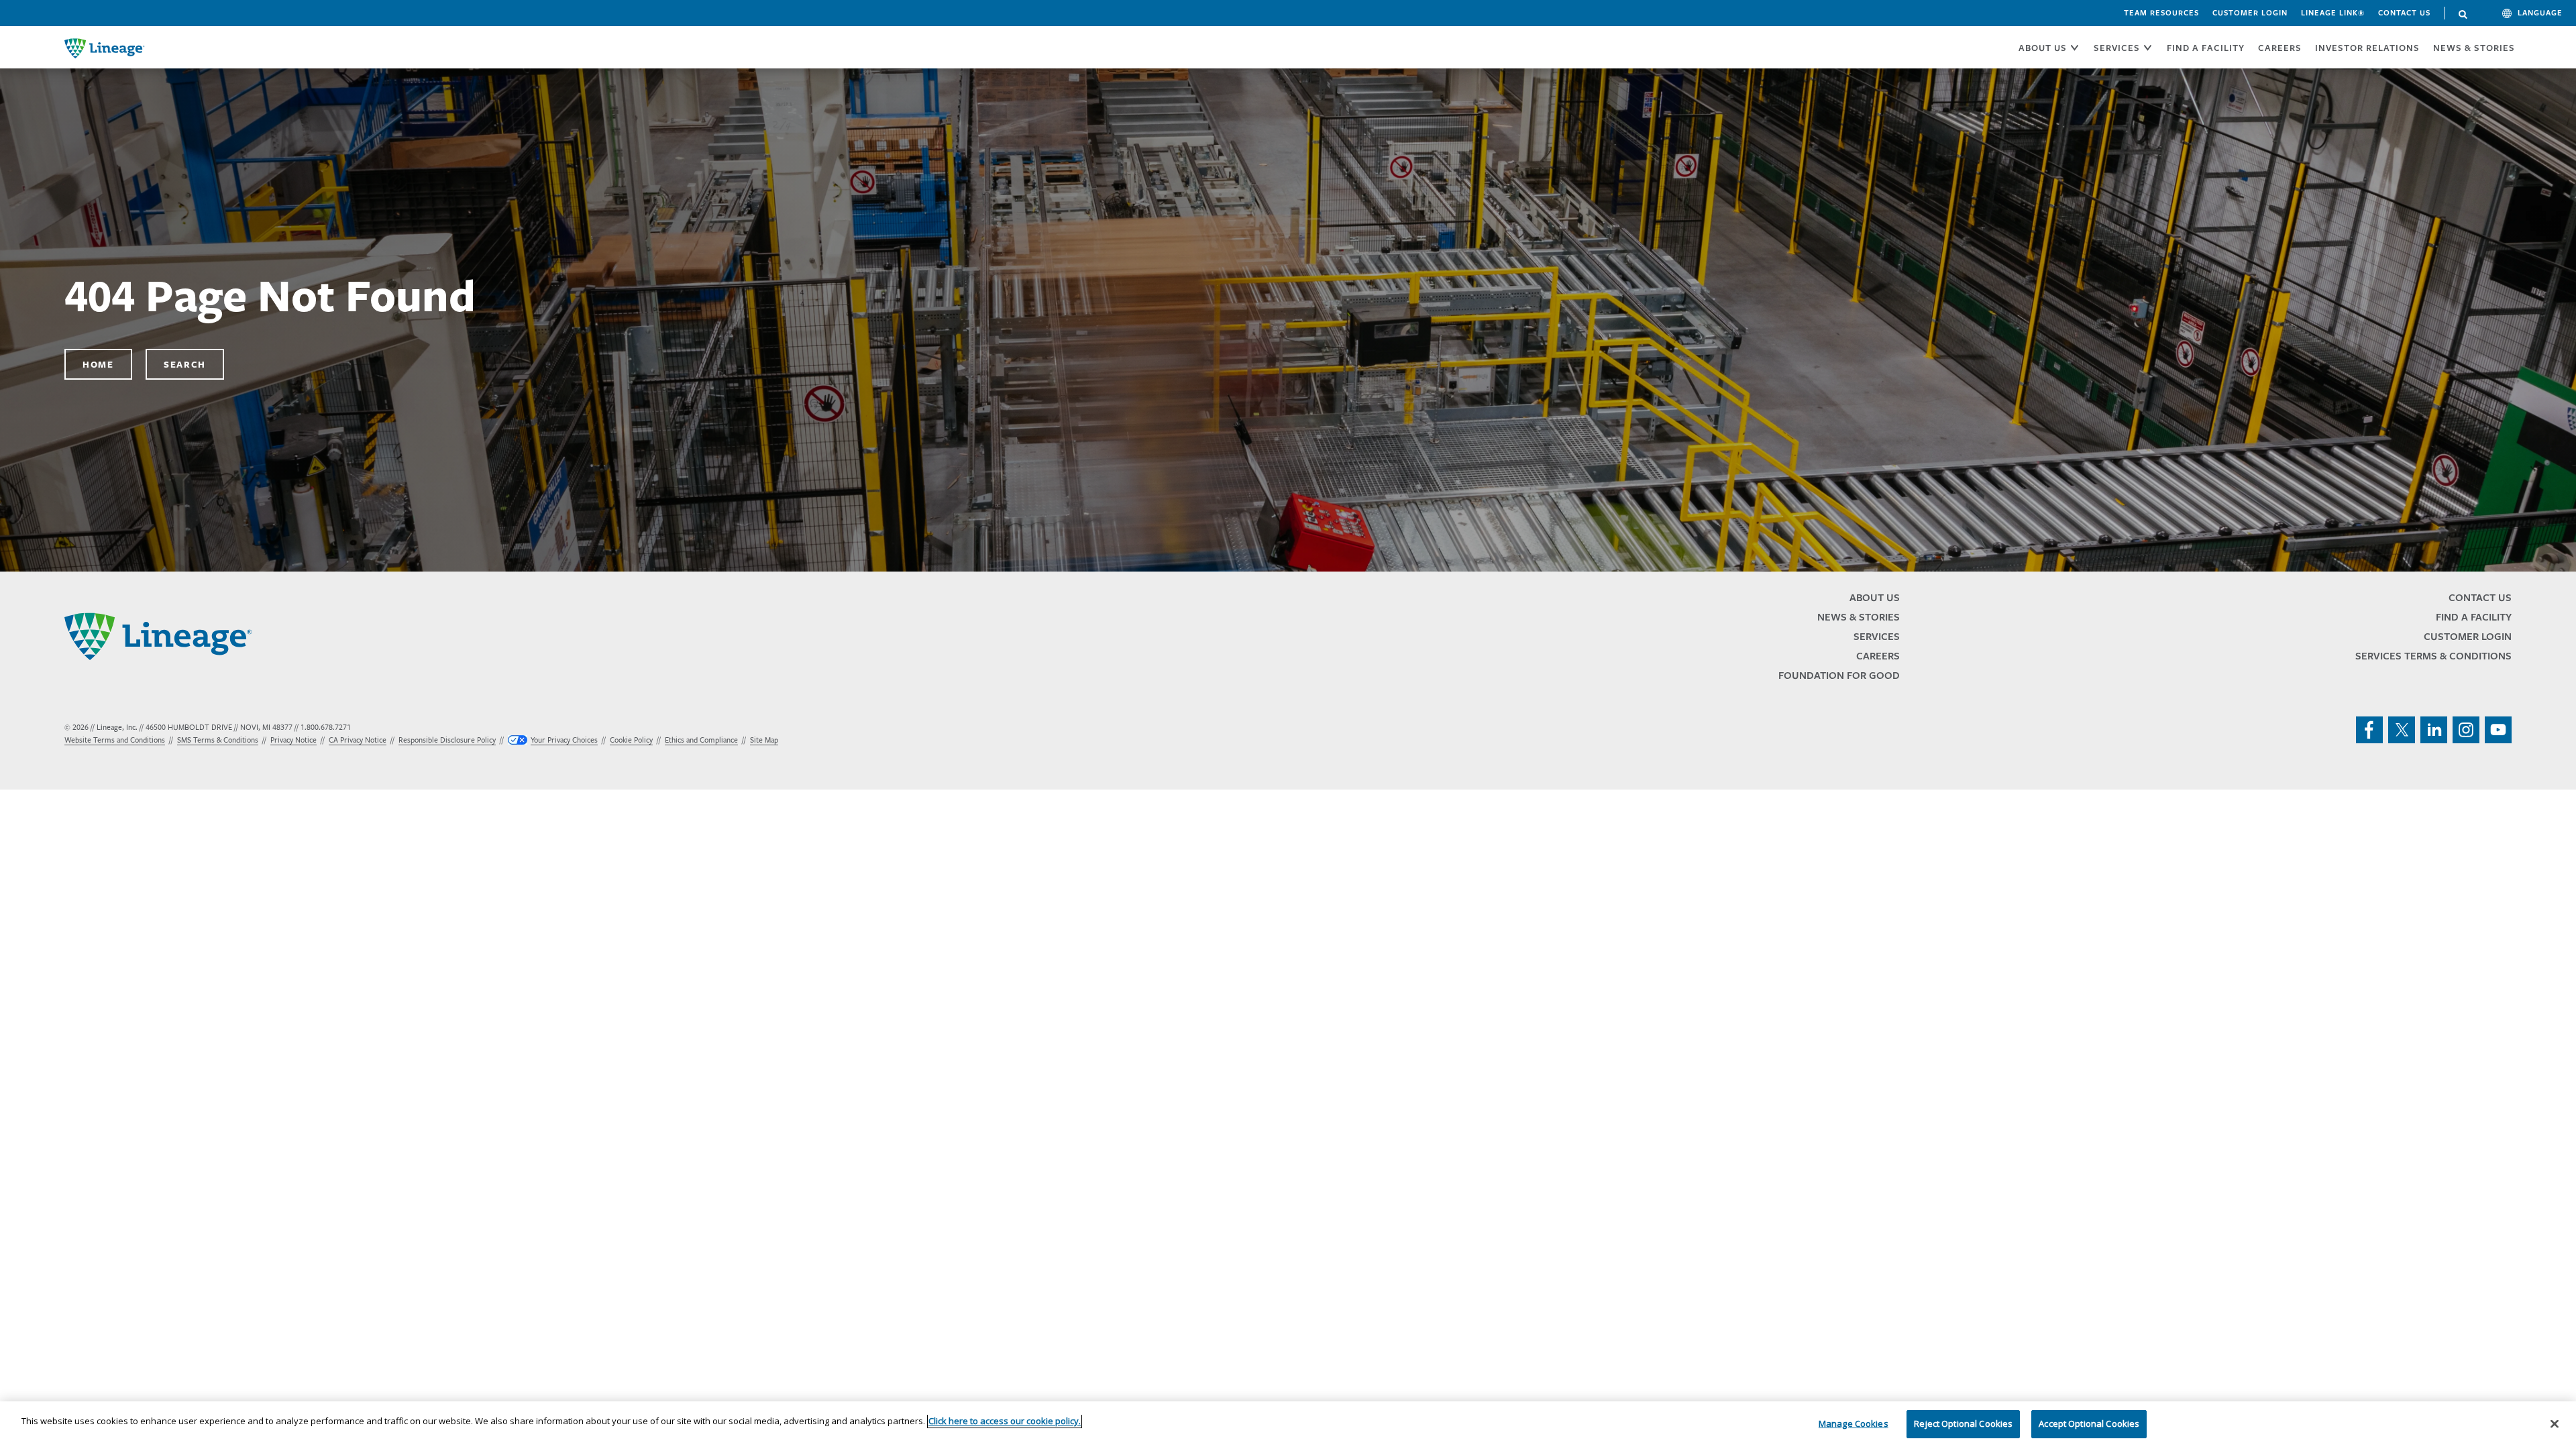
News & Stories (2474, 48)
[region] (1288, 1425)
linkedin (2434, 730)
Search (2463, 15)
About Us (1875, 597)
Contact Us (2404, 13)
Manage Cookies (1854, 1424)
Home (98, 364)
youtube (2498, 730)
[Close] (2555, 1424)
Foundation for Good (1839, 675)
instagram (2466, 730)
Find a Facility (2474, 617)
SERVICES (2117, 48)
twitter (2402, 730)
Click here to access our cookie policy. (1005, 1421)
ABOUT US (2043, 48)
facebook (2369, 730)
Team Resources (2161, 13)
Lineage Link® (2333, 13)
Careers (1878, 656)
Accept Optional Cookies (2089, 1424)
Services (1877, 636)
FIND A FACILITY (2206, 48)
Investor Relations (2367, 48)
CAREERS (2280, 48)
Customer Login (2250, 13)
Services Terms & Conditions (2433, 656)
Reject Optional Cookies (1963, 1424)
